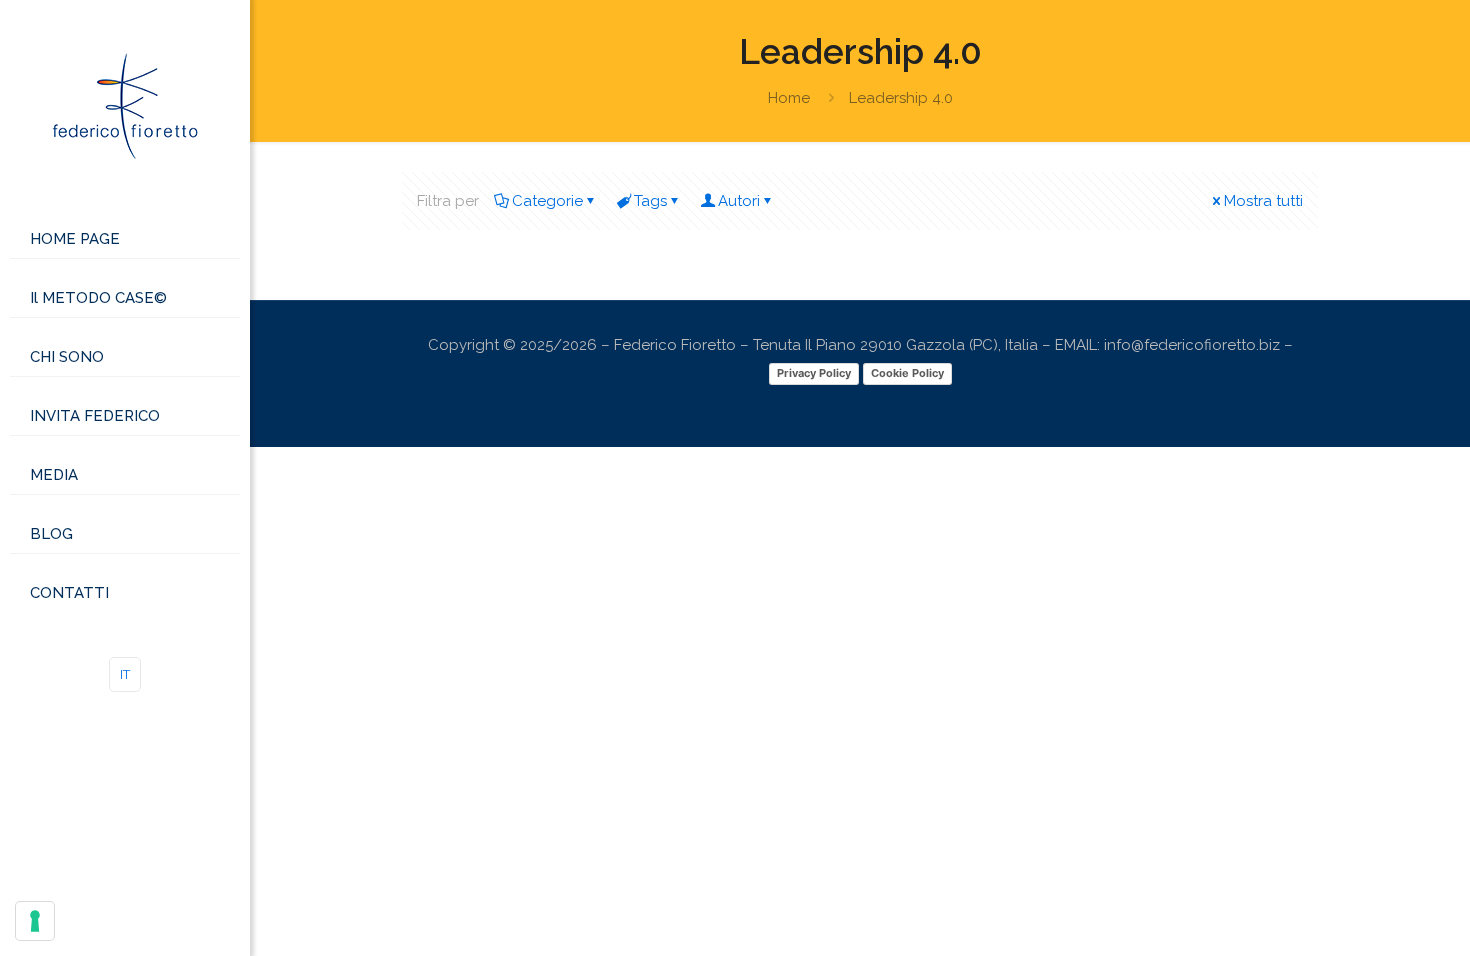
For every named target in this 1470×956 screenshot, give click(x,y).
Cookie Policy (907, 373)
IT (125, 674)
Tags (650, 201)
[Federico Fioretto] (125, 105)
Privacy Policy (814, 373)
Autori (739, 201)
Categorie (547, 201)
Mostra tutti (1263, 201)
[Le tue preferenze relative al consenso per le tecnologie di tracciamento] (35, 921)
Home (789, 98)
